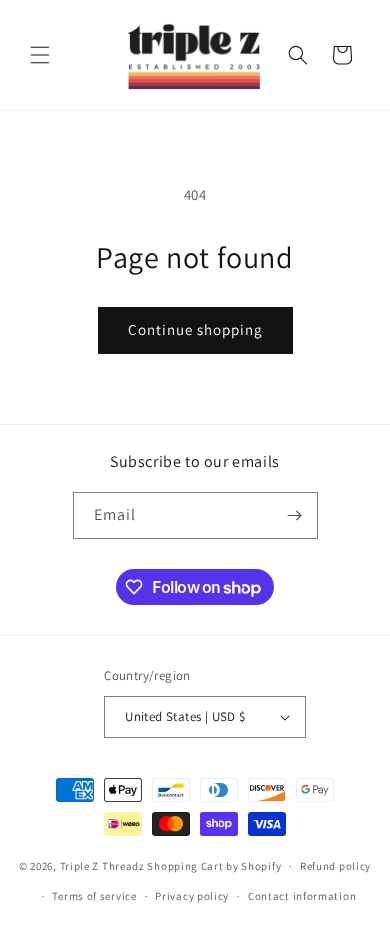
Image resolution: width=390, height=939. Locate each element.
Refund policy (335, 866)
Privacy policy (192, 896)
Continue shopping (195, 329)
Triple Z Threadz (102, 866)
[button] (40, 55)
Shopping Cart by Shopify (214, 866)
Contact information (302, 896)
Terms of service (94, 896)
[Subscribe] (295, 515)
